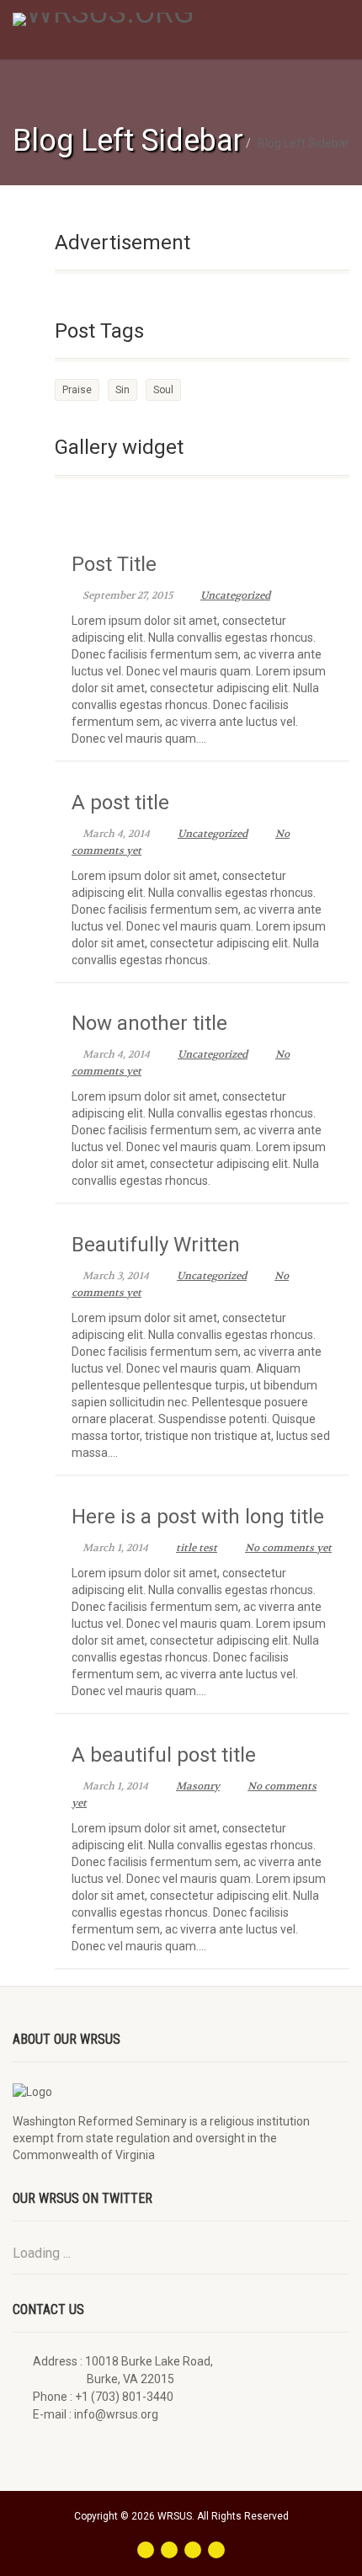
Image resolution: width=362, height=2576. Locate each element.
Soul (163, 390)
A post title (120, 803)
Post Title (114, 564)
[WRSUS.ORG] (121, 19)
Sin (122, 390)
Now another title (149, 1023)
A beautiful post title (164, 1755)
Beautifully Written (156, 1245)
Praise (77, 390)
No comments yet (288, 1548)
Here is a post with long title (198, 1517)
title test (197, 1548)
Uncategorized (235, 595)
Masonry (198, 1786)
